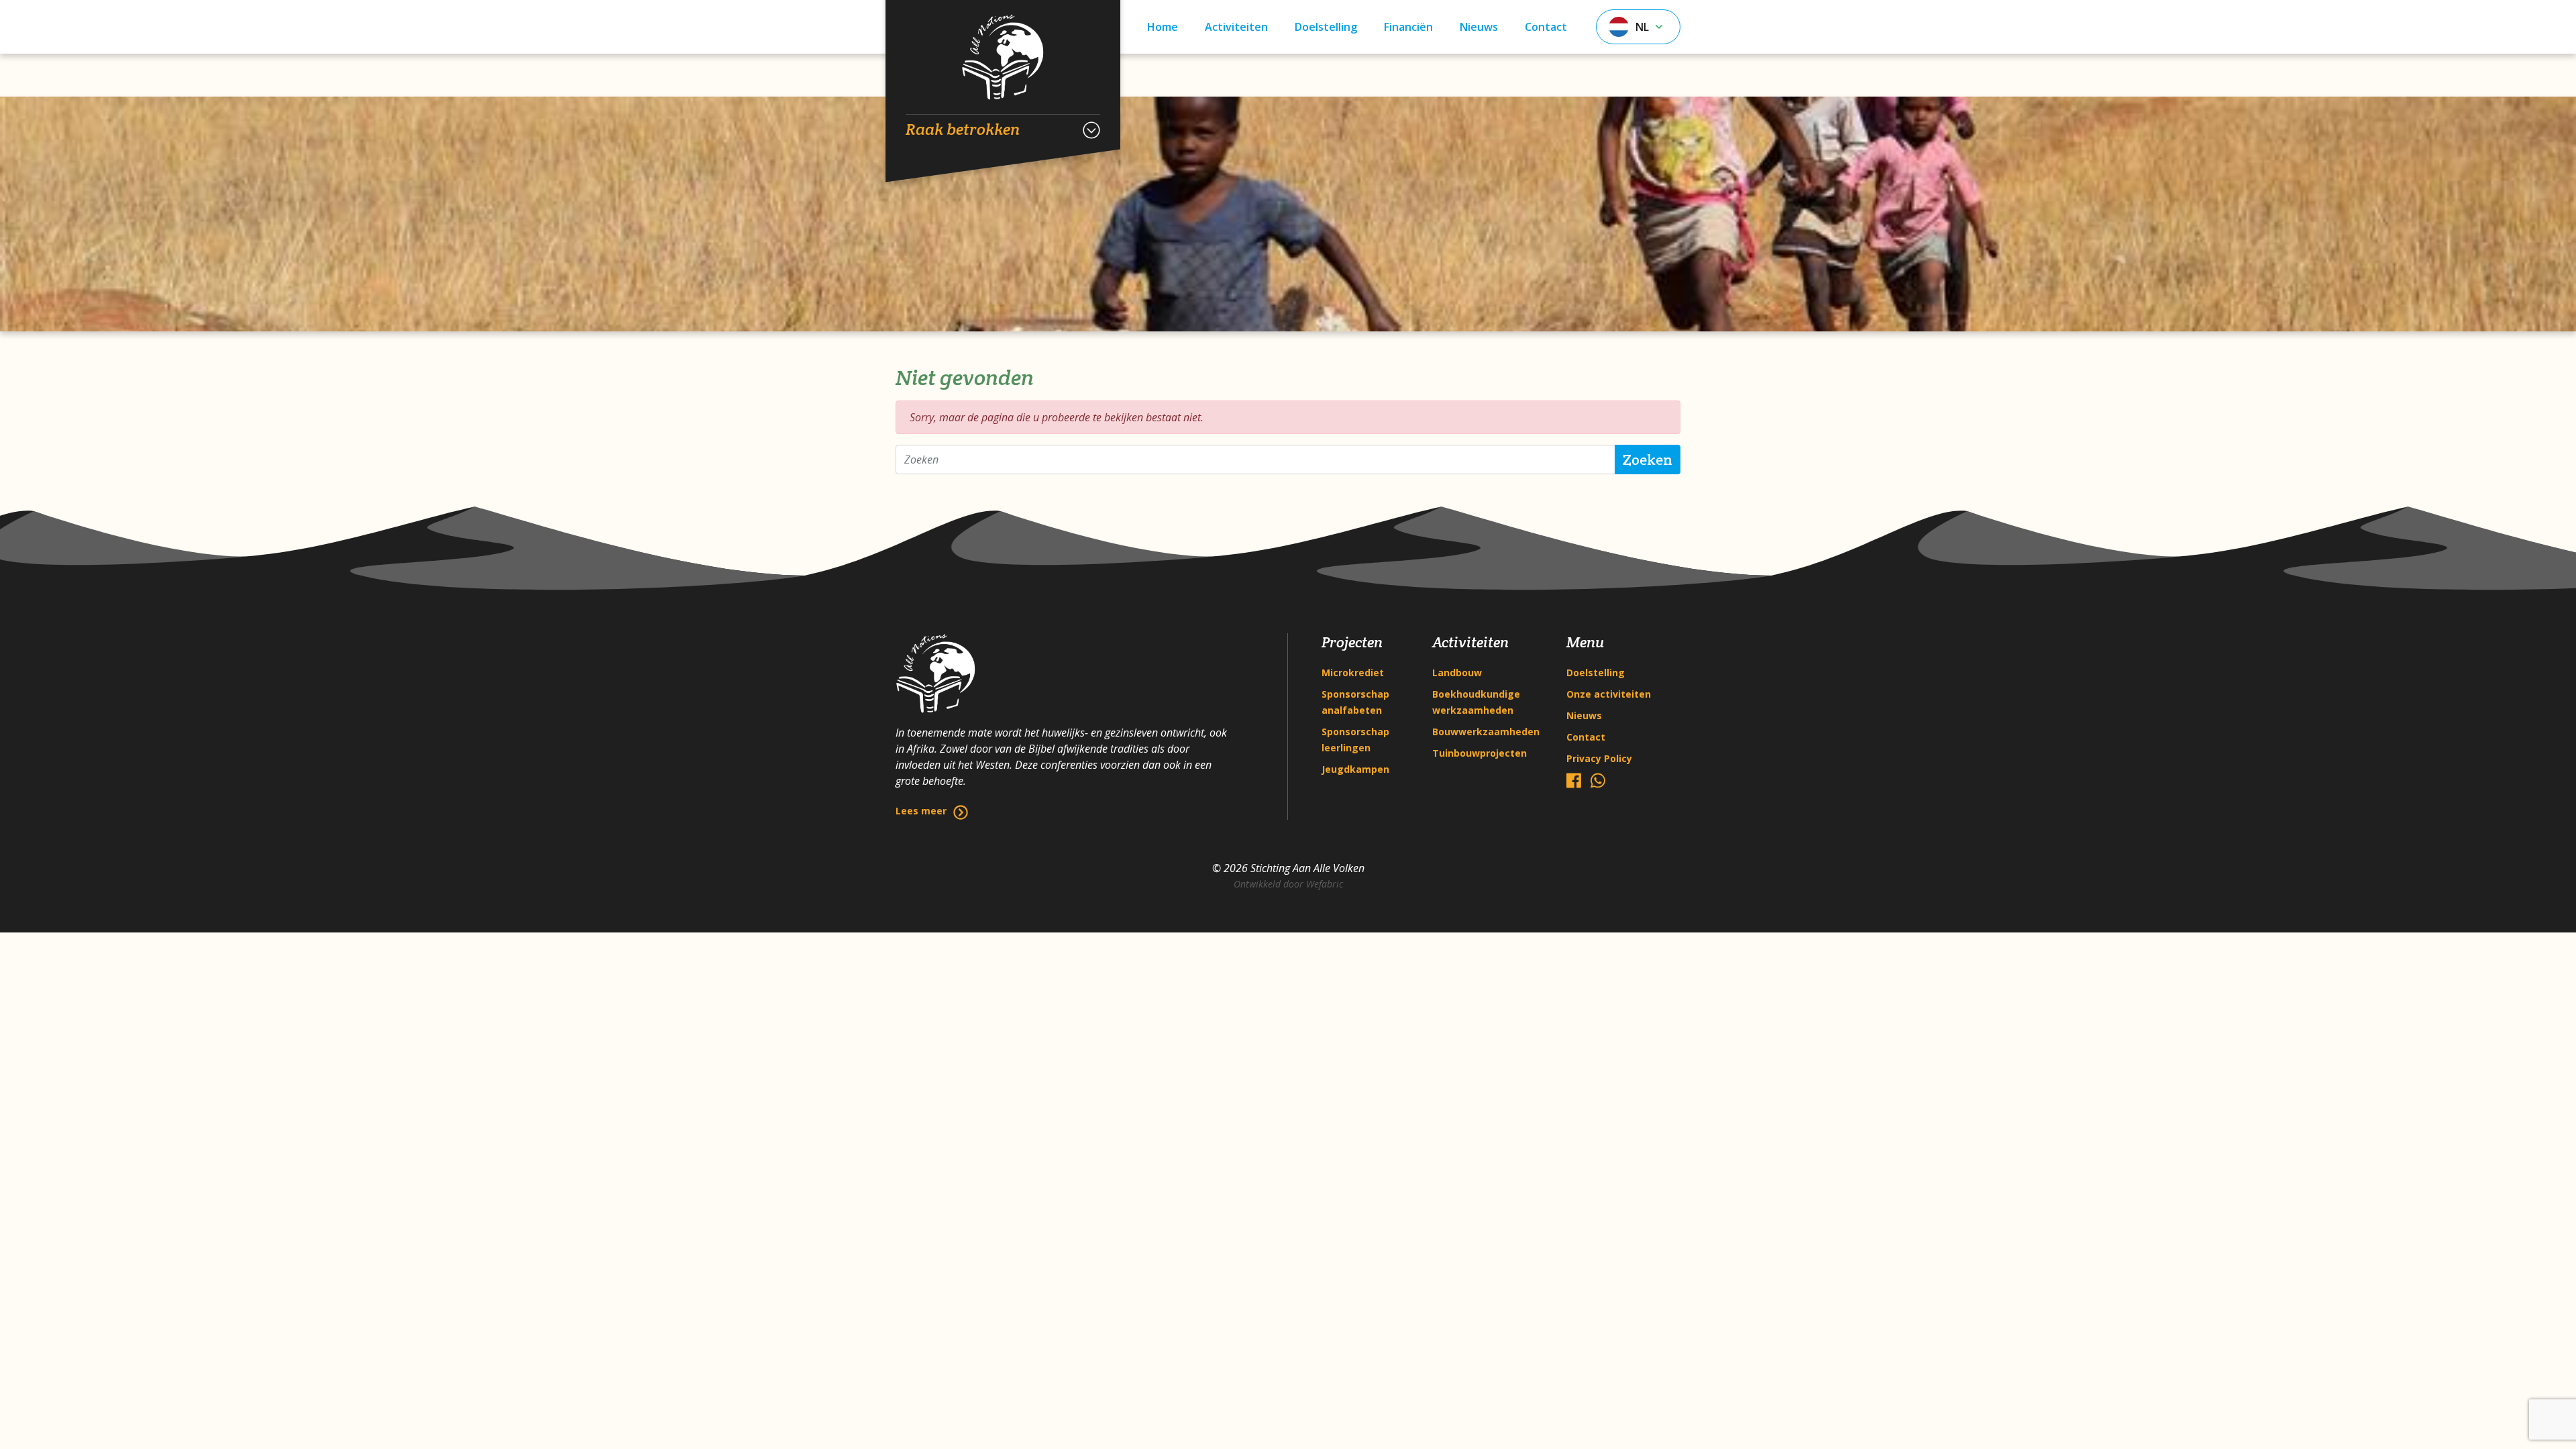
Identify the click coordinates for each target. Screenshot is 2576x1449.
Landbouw (1457, 673)
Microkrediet (1353, 673)
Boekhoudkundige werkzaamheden (1476, 702)
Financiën (1408, 27)
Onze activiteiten (1609, 694)
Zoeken (1648, 460)
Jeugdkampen (1355, 769)
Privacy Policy (1599, 758)
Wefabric (1325, 884)
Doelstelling (1326, 27)
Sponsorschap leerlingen (1355, 740)
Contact (1546, 27)
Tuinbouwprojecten (1480, 753)
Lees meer (921, 811)
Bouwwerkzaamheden (1486, 732)
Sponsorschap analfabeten (1355, 702)
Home (1163, 27)
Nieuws (1479, 27)
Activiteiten (1236, 27)
